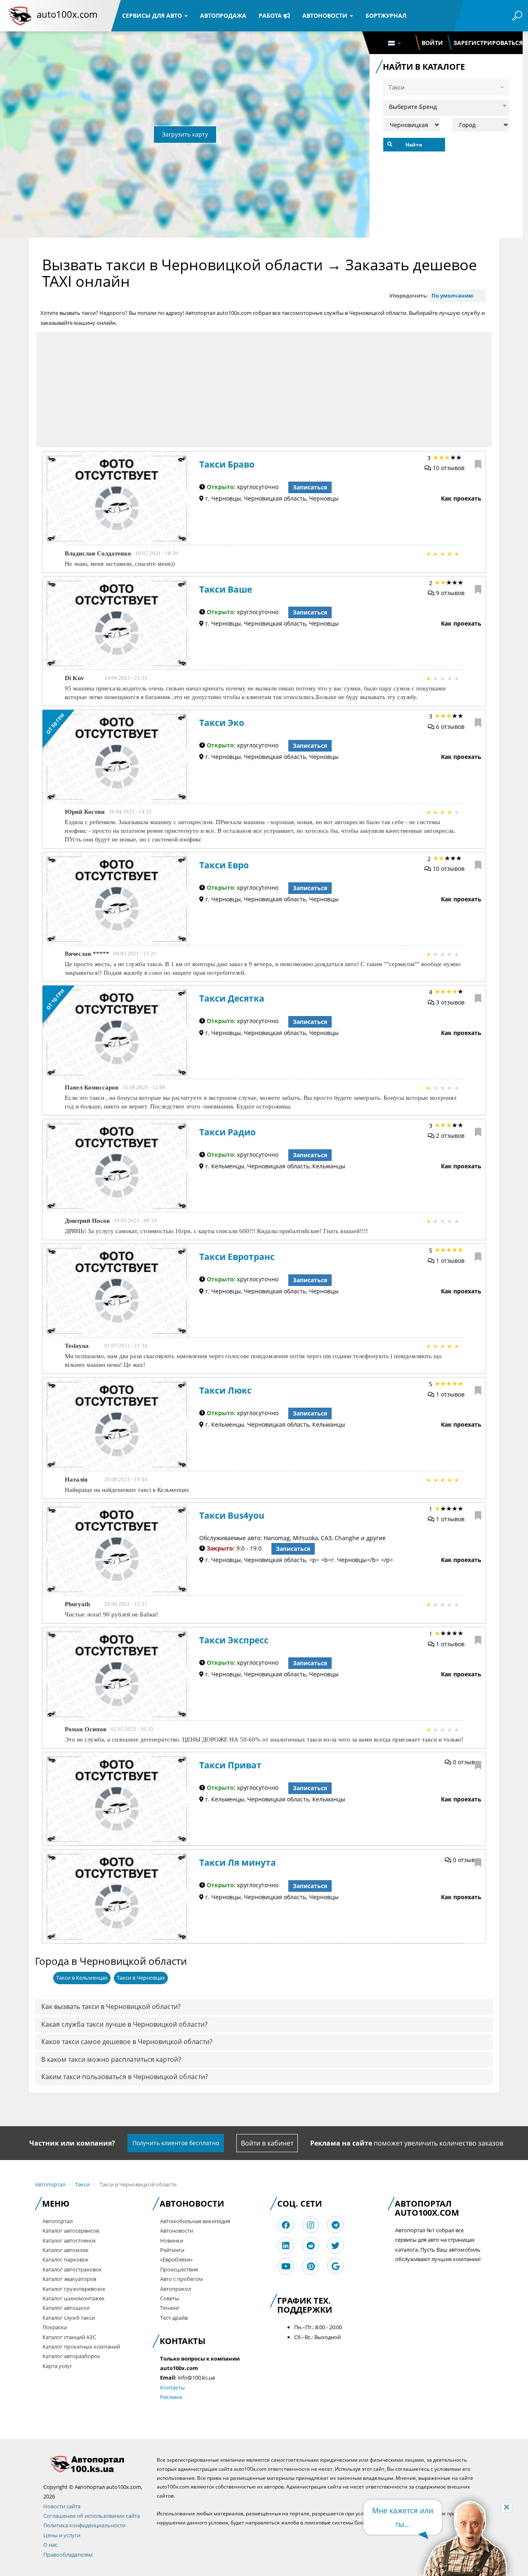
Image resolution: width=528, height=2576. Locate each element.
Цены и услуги (62, 2535)
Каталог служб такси (69, 2318)
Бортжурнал (386, 15)
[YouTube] (286, 2266)
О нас (50, 2545)
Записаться (310, 487)
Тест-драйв (174, 2318)
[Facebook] (286, 2225)
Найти (414, 145)
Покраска (55, 2327)
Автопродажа (223, 15)
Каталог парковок (66, 2259)
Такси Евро (224, 865)
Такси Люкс (225, 1390)
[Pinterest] (311, 2266)
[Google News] (336, 2266)
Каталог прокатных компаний (81, 2347)
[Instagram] (311, 2225)
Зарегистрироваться (488, 43)
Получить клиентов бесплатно (176, 2143)
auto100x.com (67, 14)
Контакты (172, 2387)
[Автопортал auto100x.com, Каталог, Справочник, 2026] (20, 16)
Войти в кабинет (267, 2143)
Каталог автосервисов (71, 2231)
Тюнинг (170, 2308)
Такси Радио (227, 1132)
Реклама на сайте (341, 2143)
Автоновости (326, 15)
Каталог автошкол (66, 2308)
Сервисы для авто (153, 15)
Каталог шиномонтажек (74, 2298)
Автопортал (50, 2184)
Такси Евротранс (237, 1257)
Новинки (172, 2240)
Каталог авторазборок (71, 2356)
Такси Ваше (226, 589)
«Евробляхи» (176, 2259)
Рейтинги (172, 2250)
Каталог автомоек (66, 2250)
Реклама (171, 2397)
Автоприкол (176, 2289)
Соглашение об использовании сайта (92, 2516)
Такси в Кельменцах (82, 1978)
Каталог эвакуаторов (69, 2279)
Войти (432, 43)
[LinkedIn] (286, 2246)
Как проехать (461, 498)
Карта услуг (57, 2366)
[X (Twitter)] (335, 2246)
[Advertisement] (264, 390)
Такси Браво (227, 464)
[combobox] (446, 106)
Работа (271, 15)
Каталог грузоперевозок (74, 2289)
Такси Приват (230, 1765)
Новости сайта (62, 2506)
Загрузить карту (185, 134)
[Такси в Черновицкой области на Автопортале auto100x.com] (94, 2464)
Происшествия (179, 2269)
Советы (170, 2298)
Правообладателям (68, 2555)
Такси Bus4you (232, 1515)
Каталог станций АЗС (69, 2337)
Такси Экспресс (234, 1640)
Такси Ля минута (238, 1862)
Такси (82, 2184)
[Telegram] (336, 2225)
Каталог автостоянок (69, 2240)
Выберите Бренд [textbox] (413, 107)
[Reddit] (311, 2246)
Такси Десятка (232, 998)
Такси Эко (222, 723)
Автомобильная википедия (195, 2221)
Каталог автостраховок (72, 2269)
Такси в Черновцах (141, 1978)
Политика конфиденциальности (84, 2525)
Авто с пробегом (181, 2279)
